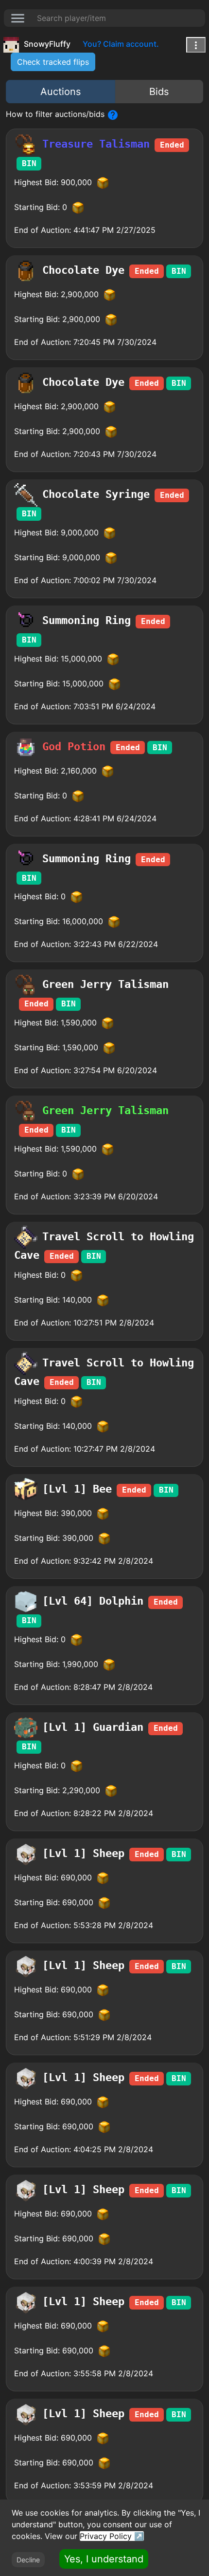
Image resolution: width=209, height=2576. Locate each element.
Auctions (61, 92)
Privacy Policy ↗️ (112, 2536)
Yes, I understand (104, 2559)
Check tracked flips (53, 62)
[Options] (196, 45)
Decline (28, 2560)
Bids (159, 92)
